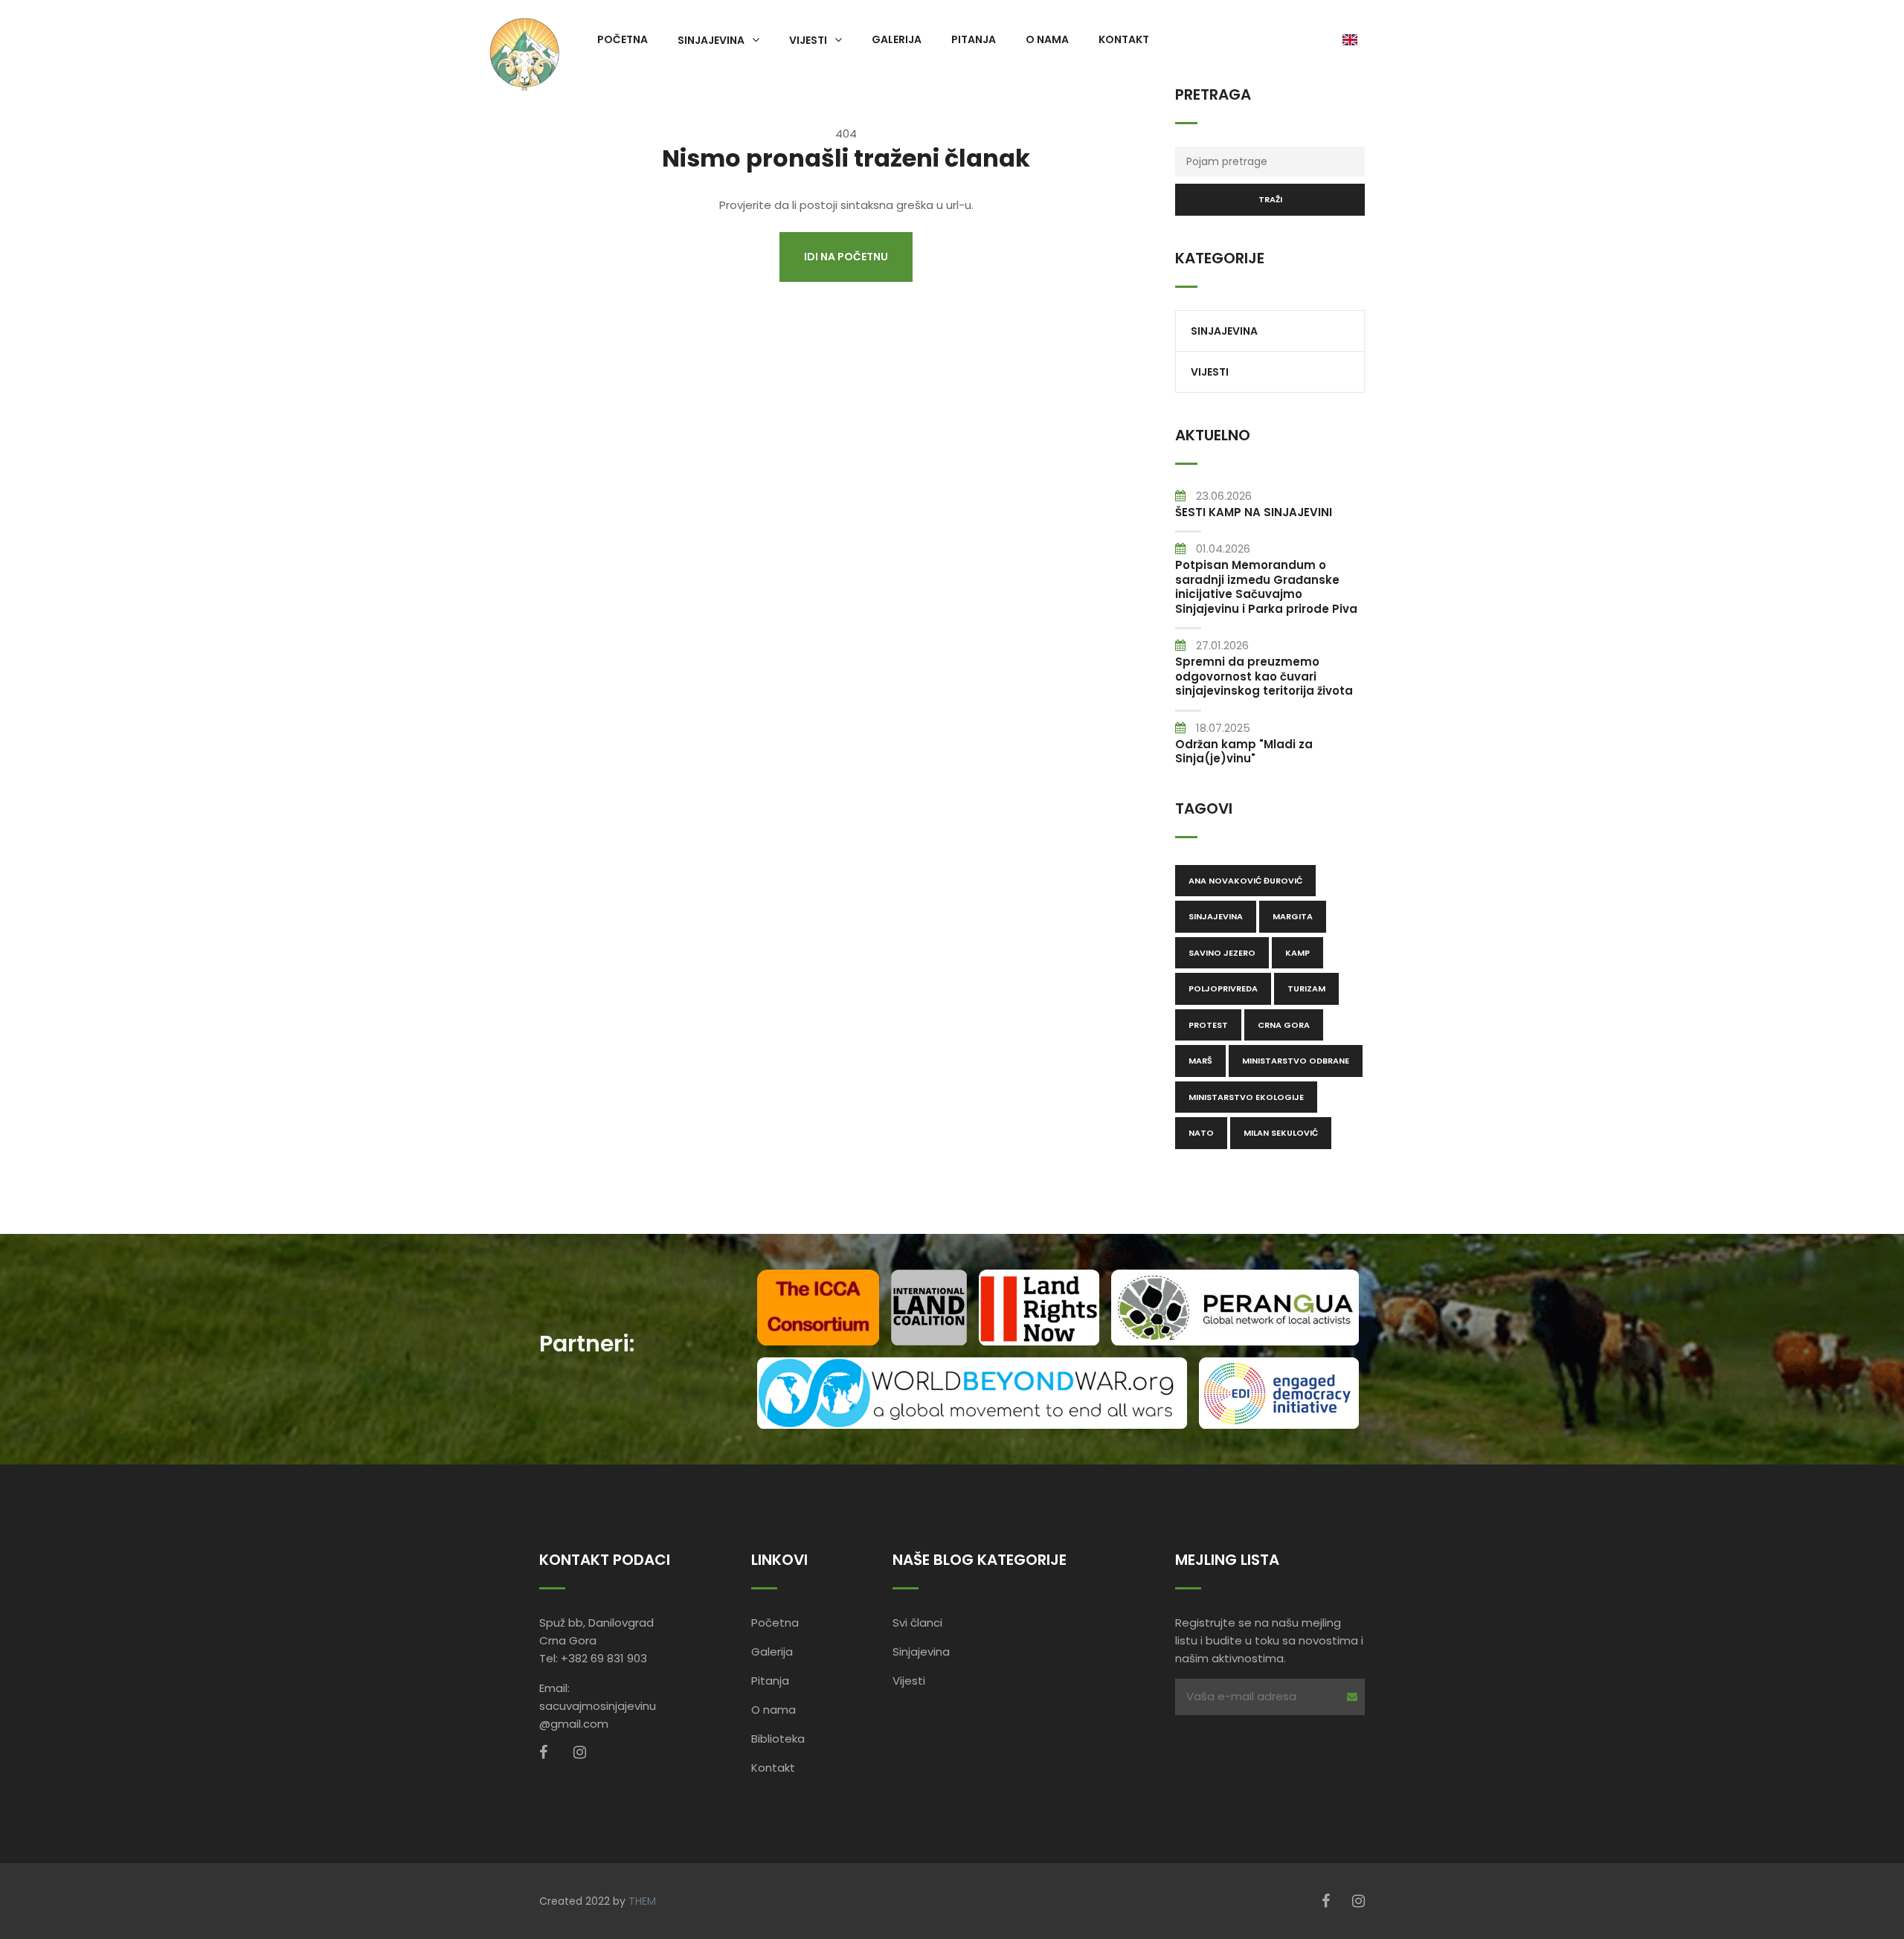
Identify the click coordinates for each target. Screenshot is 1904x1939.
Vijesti (808, 39)
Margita (1293, 916)
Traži (1270, 199)
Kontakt (1124, 39)
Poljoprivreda (1223, 988)
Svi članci (917, 1623)
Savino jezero (1222, 953)
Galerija (897, 39)
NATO (1201, 1133)
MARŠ (1200, 1061)
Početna (623, 39)
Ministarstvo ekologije (1246, 1097)
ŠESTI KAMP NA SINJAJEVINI (1254, 512)
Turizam (1306, 988)
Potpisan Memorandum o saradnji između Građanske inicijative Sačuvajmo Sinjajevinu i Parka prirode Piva (1266, 587)
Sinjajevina (711, 39)
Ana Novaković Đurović (1245, 881)
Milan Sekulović (1281, 1133)
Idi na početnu (846, 257)
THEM (642, 1901)
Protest (1208, 1025)
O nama (1047, 39)
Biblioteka (778, 1739)
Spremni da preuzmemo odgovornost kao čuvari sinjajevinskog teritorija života (1264, 676)
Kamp (1297, 953)
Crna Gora (1284, 1025)
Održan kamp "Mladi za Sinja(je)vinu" (1244, 752)
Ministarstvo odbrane (1296, 1061)
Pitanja (974, 39)
